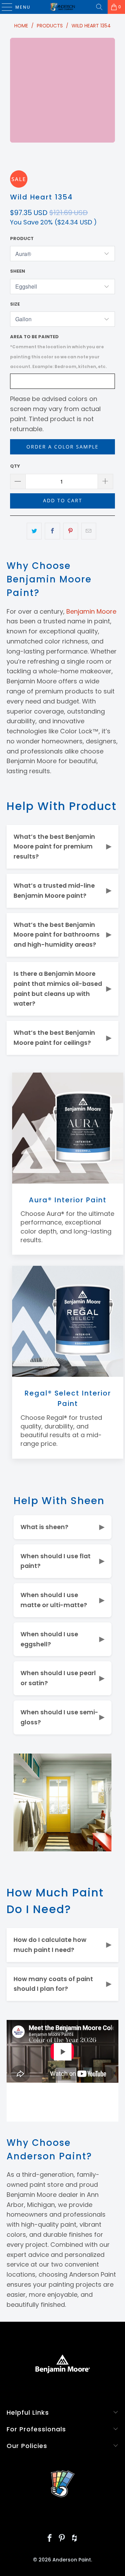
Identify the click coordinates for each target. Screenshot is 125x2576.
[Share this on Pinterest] (71, 531)
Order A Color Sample (62, 447)
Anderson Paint (72, 2560)
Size (15, 304)
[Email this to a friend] (89, 531)
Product (22, 238)
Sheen (18, 271)
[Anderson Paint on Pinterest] (62, 2539)
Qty (15, 466)
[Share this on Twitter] (34, 531)
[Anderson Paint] (62, 7)
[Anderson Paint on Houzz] (75, 2539)
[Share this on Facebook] (52, 531)
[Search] (99, 7)
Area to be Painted (59, 351)
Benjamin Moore (91, 611)
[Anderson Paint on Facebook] (50, 2539)
